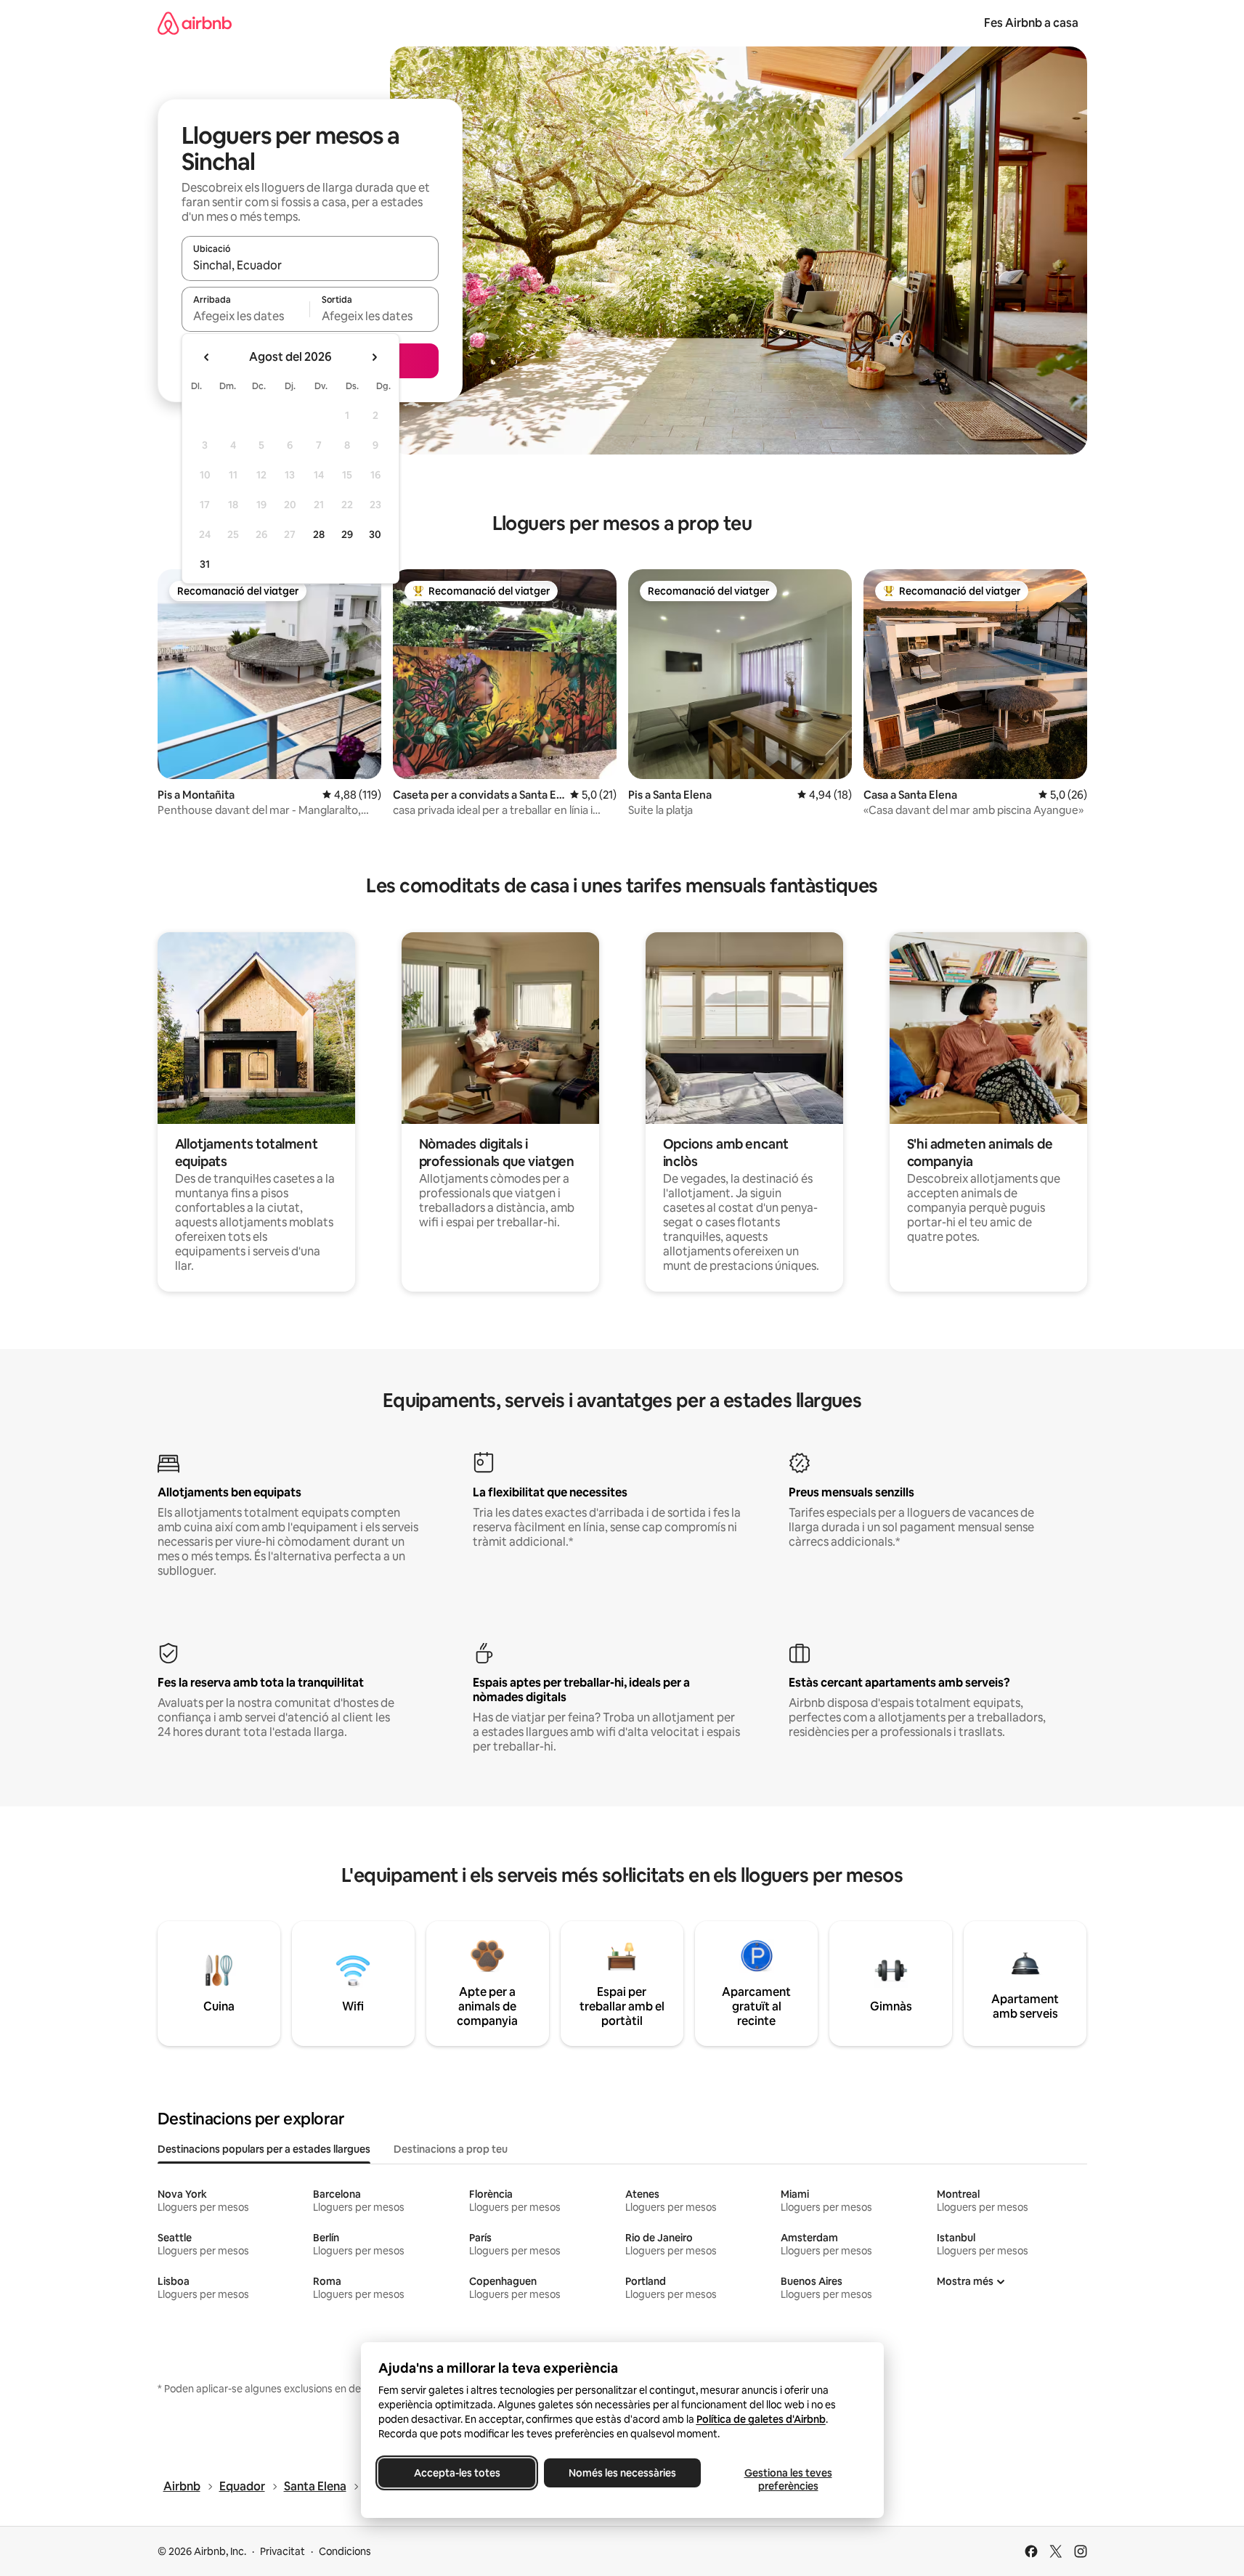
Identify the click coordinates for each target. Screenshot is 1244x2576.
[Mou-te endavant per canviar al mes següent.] (374, 357)
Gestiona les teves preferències (788, 2479)
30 (375, 534)
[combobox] (310, 265)
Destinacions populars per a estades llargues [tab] (264, 2149)
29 (347, 534)
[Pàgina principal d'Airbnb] (195, 23)
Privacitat (282, 2551)
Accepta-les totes (456, 2473)
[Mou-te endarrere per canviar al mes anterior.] (207, 357)
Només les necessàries (622, 2473)
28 (319, 534)
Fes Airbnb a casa (1031, 23)
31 (205, 564)
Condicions (345, 2551)
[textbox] (246, 316)
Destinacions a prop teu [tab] (451, 2149)
